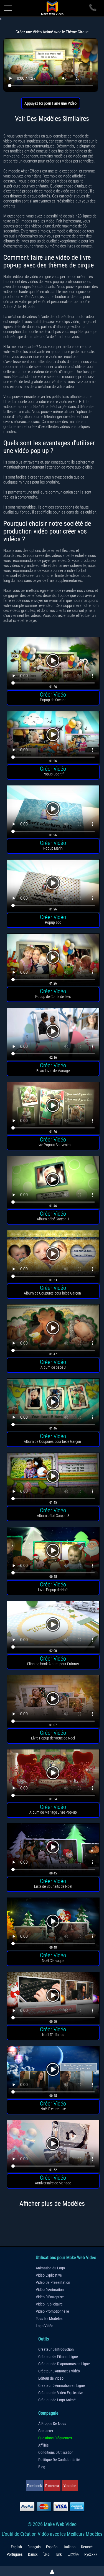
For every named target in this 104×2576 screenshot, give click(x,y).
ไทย (46, 2554)
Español (52, 2547)
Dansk (33, 2554)
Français (34, 2547)
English (16, 2547)
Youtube (70, 2486)
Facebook (34, 2486)
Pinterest (52, 2486)
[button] (53, 664)
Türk (58, 2554)
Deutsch (87, 2547)
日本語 (73, 2554)
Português (15, 2554)
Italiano (70, 2547)
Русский (91, 2554)
